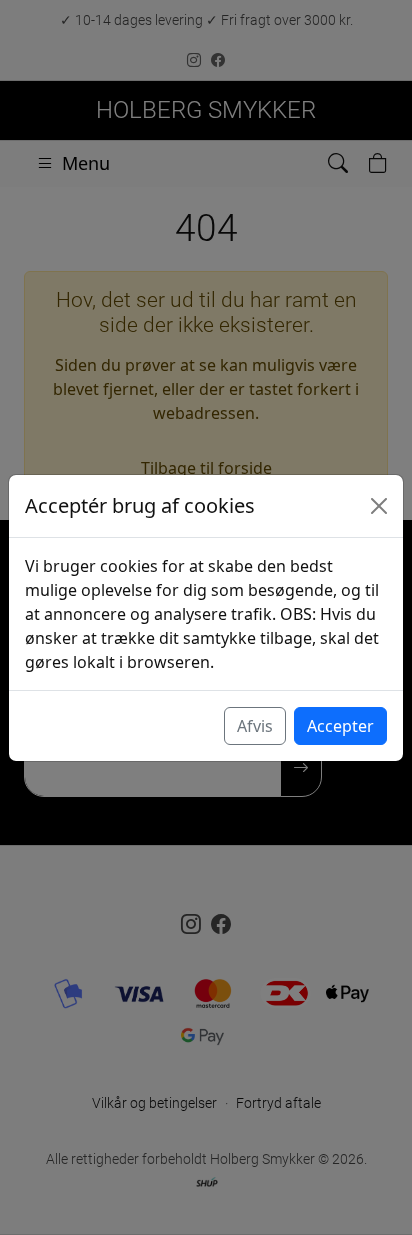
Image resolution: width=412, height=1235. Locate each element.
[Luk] (379, 506)
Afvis (255, 726)
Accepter (340, 726)
